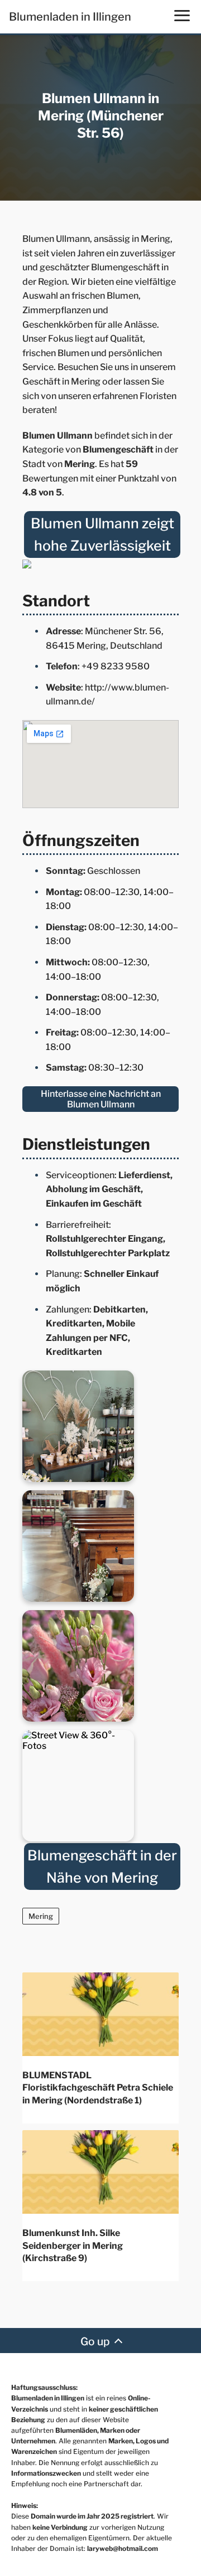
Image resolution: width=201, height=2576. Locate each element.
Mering (41, 1916)
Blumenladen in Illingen (70, 17)
